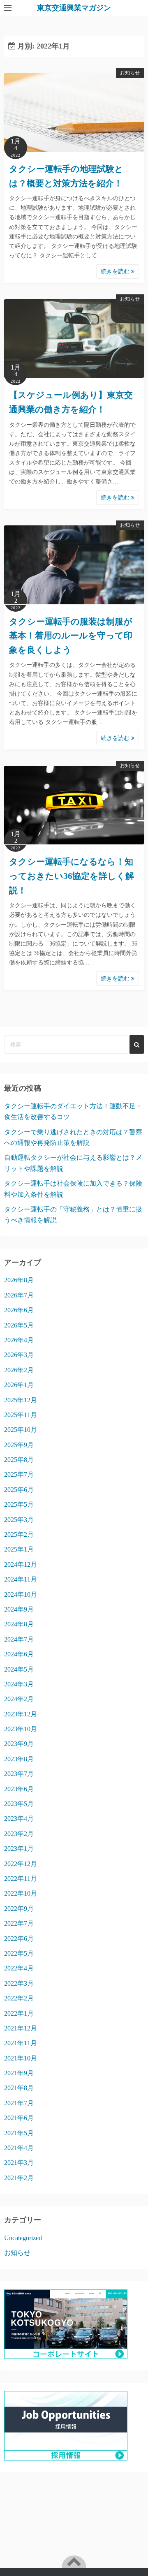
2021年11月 (21, 2043)
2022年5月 (19, 1953)
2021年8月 (19, 2088)
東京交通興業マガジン (74, 8)
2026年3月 (19, 1355)
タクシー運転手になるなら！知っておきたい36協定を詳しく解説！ (72, 876)
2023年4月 (19, 1819)
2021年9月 (19, 2073)
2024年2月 (19, 1699)
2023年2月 (19, 1834)
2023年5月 (19, 1804)
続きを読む (116, 272)
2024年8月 (19, 1624)
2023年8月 (19, 1759)
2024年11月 (21, 1579)
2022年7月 (19, 1923)
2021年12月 (21, 2028)
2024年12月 (21, 1564)
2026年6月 (19, 1310)
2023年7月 (19, 1774)
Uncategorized (23, 2238)
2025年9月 (19, 1445)
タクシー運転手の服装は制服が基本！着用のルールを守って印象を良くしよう (71, 636)
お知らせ (130, 73)
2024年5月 (19, 1669)
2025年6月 (19, 1490)
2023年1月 (19, 1849)
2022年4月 (19, 1968)
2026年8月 (19, 1280)
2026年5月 (19, 1325)
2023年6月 (19, 1789)
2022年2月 (19, 1998)
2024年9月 (19, 1609)
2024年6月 (19, 1654)
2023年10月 (21, 1729)
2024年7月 (19, 1639)
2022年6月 (19, 1939)
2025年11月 (21, 1415)
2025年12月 (21, 1400)
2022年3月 (19, 1983)
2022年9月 (19, 1909)
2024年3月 (19, 1684)
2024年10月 (21, 1594)
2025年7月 (19, 1474)
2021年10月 (21, 2058)
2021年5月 (19, 2133)
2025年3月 (19, 1520)
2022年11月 (21, 1879)
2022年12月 (21, 1864)
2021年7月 (19, 2103)
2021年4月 (19, 2148)
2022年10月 (21, 1893)
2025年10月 (21, 1430)
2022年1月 (19, 2013)
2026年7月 (19, 1295)
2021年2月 (19, 2178)
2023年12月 (21, 1714)
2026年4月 (19, 1340)
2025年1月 (19, 1549)
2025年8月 (19, 1460)
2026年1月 (19, 1385)
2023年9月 (19, 1744)
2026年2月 (19, 1370)
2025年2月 (19, 1534)
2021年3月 (19, 2163)
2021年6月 (19, 2118)
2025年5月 (19, 1504)
